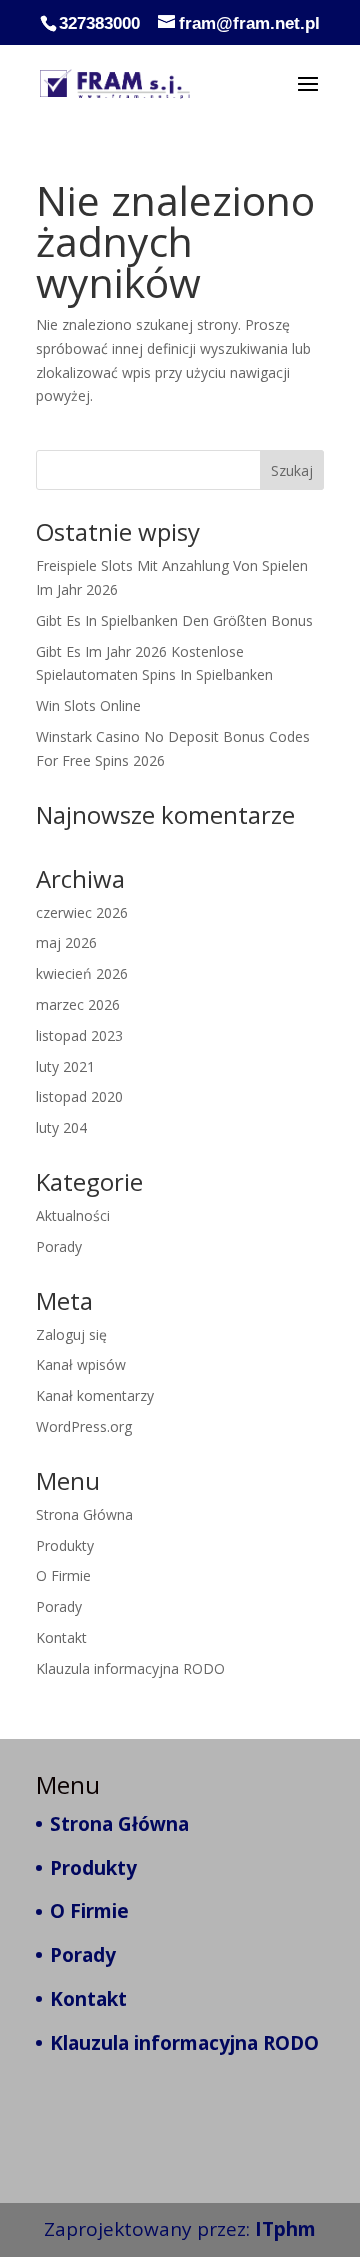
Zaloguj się (71, 1334)
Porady (59, 1246)
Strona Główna (84, 1514)
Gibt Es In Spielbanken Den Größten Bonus (174, 620)
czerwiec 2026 (82, 912)
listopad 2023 (79, 1035)
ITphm (285, 2229)
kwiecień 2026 (82, 973)
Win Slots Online (88, 705)
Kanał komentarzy (95, 1395)
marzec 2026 (78, 1004)
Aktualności (73, 1215)
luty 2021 (65, 1066)
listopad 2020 (79, 1096)
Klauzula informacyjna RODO (130, 1668)
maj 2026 (66, 942)
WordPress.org (84, 1426)
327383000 (99, 23)
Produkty (65, 1545)
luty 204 (61, 1127)
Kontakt (61, 1637)
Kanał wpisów (81, 1364)
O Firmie (63, 1575)
